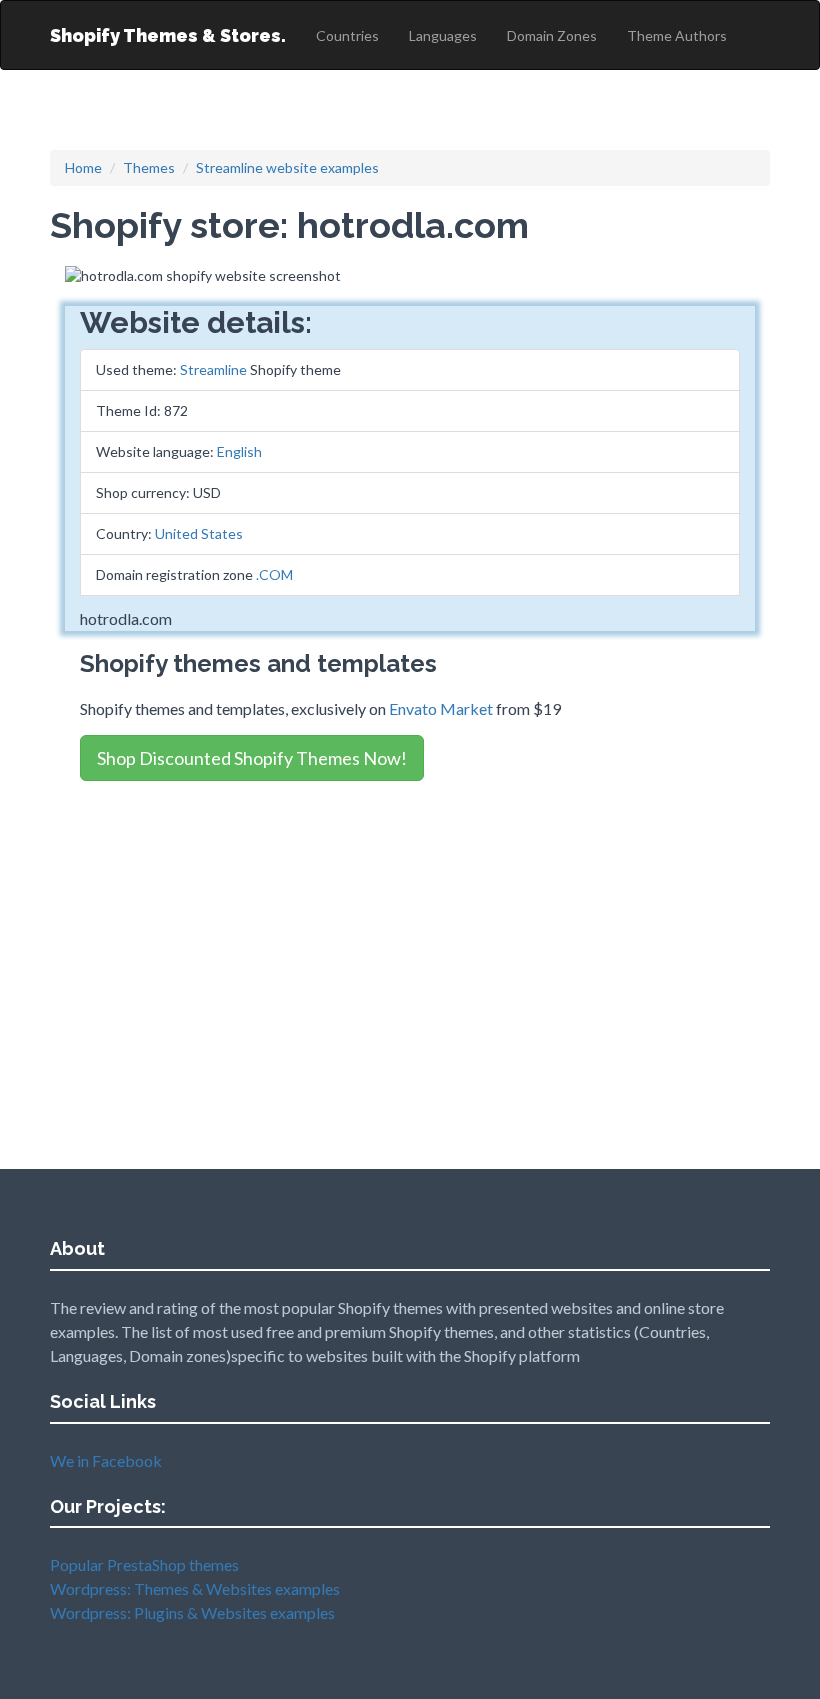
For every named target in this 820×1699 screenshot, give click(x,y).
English (239, 451)
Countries (347, 35)
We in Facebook (106, 1460)
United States (199, 533)
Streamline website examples (287, 167)
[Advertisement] (410, 935)
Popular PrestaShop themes (144, 1564)
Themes (149, 167)
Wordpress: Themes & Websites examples (195, 1588)
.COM (274, 574)
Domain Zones (552, 35)
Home (83, 167)
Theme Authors (677, 35)
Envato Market (441, 708)
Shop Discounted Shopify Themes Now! (252, 758)
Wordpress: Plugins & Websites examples (192, 1612)
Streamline (213, 369)
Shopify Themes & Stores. (168, 35)
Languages (443, 35)
